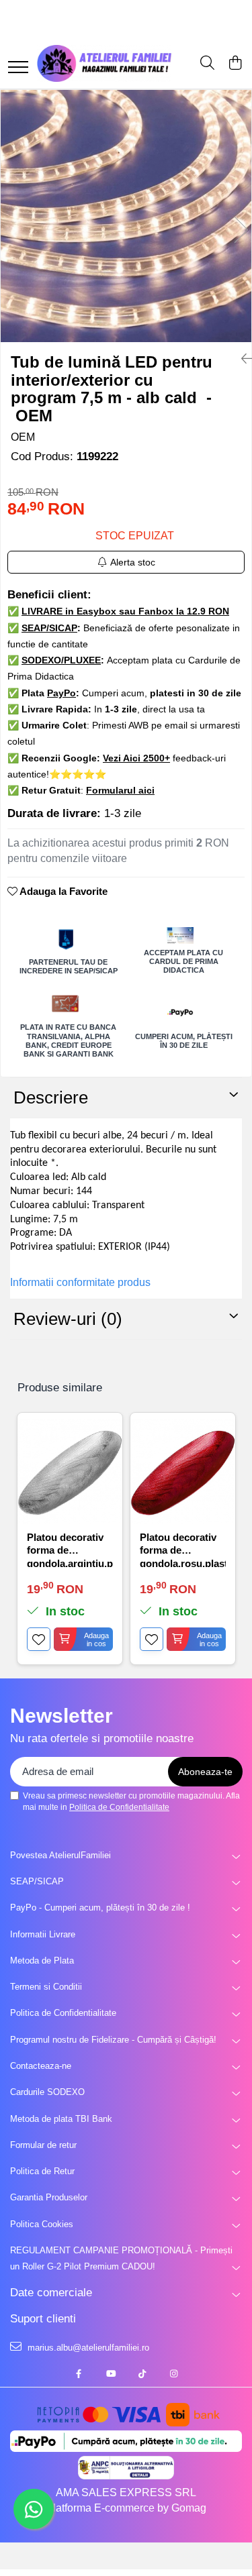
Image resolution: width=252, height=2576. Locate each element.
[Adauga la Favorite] (39, 1639)
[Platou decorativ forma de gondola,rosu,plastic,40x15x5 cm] (183, 1472)
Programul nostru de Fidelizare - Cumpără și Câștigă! (113, 2040)
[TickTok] (142, 2374)
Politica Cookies (42, 2224)
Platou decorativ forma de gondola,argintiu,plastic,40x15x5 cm (70, 1549)
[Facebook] (79, 2374)
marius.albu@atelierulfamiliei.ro (87, 2348)
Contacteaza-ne (41, 2066)
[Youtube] (111, 2374)
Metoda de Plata (42, 1961)
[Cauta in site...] (207, 64)
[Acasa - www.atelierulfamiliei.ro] (104, 63)
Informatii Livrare (43, 1934)
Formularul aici (120, 790)
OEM (23, 437)
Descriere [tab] (51, 1097)
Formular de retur (43, 2145)
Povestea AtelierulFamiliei (60, 1855)
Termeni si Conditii (46, 1987)
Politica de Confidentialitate (119, 1807)
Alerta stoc (133, 562)
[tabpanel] (126, 216)
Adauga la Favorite (62, 891)
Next (241, 230)
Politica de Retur (42, 2171)
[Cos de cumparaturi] (235, 64)
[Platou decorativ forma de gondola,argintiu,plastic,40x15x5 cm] (70, 1472)
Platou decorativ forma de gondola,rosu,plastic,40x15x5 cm (183, 1549)
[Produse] (18, 68)
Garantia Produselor (49, 2197)
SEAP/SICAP (37, 1881)
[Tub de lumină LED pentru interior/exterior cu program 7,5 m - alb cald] (126, 216)
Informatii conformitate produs (80, 1282)
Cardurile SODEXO (47, 2092)
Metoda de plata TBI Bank (61, 2119)
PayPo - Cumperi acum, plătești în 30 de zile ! (100, 1908)
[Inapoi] (241, 359)
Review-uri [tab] (68, 1319)
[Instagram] (174, 2374)
